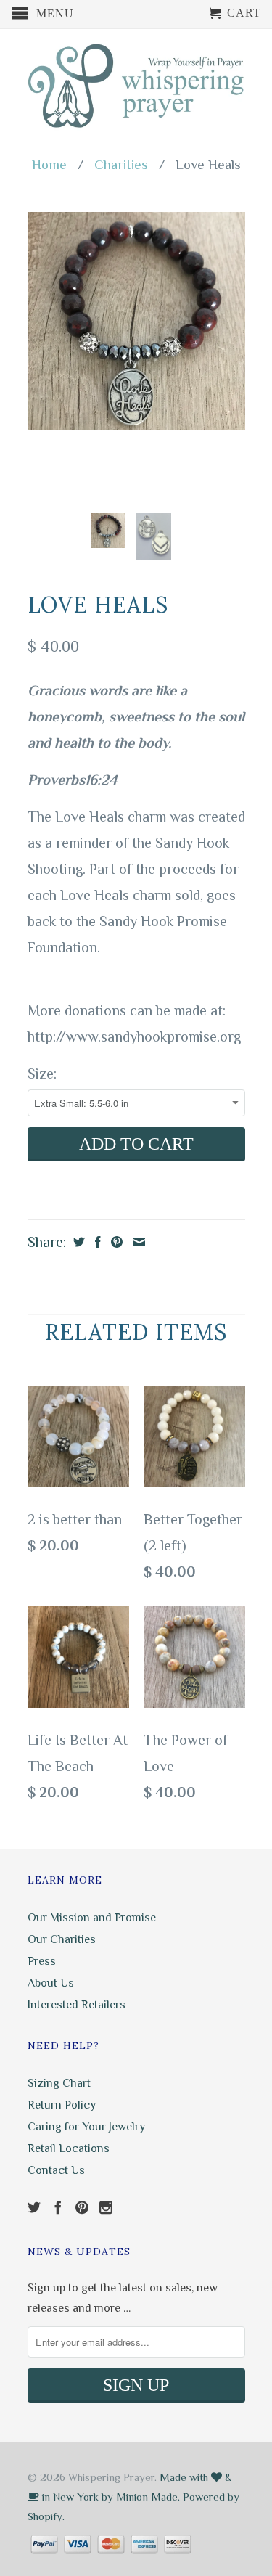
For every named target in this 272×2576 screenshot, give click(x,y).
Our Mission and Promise (92, 1918)
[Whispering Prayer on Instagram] (106, 2207)
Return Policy (62, 2105)
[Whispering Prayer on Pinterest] (82, 2207)
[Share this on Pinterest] (115, 1242)
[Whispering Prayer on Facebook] (58, 2207)
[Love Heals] (136, 321)
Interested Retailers (77, 2005)
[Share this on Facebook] (96, 1242)
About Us (51, 1983)
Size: (42, 1074)
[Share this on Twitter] (77, 1242)
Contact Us (56, 2170)
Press (42, 1961)
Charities (121, 164)
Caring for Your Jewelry (86, 2127)
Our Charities (62, 1939)
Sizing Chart (59, 2083)
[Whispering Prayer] (136, 87)
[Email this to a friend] (137, 1242)
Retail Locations (69, 2148)
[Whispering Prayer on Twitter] (34, 2207)
